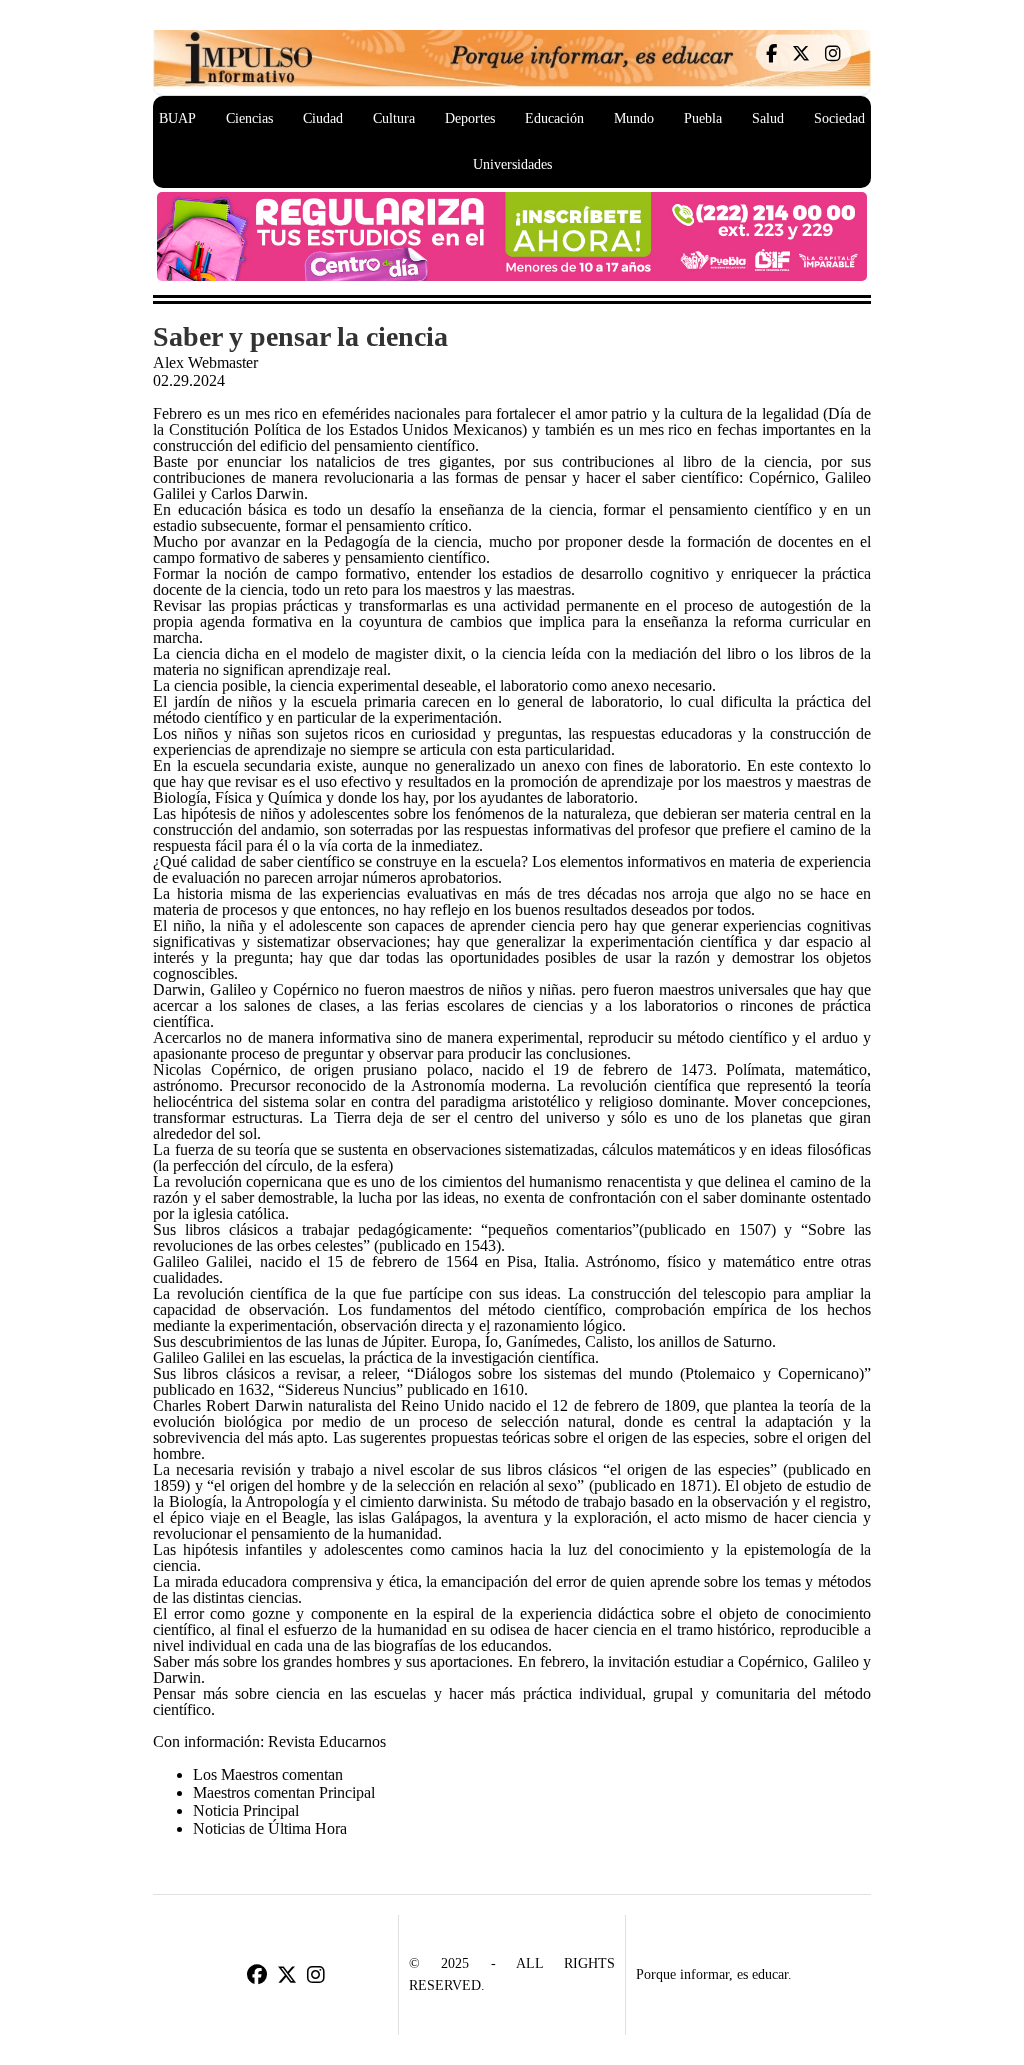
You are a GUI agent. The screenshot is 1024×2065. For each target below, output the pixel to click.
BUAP (177, 118)
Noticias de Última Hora (270, 1828)
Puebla (703, 118)
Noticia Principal (246, 1810)
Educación (554, 118)
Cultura (394, 118)
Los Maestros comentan (268, 1774)
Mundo (634, 118)
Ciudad (323, 118)
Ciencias (249, 118)
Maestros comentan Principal (284, 1792)
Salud (768, 118)
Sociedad (839, 118)
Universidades (512, 164)
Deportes (470, 118)
